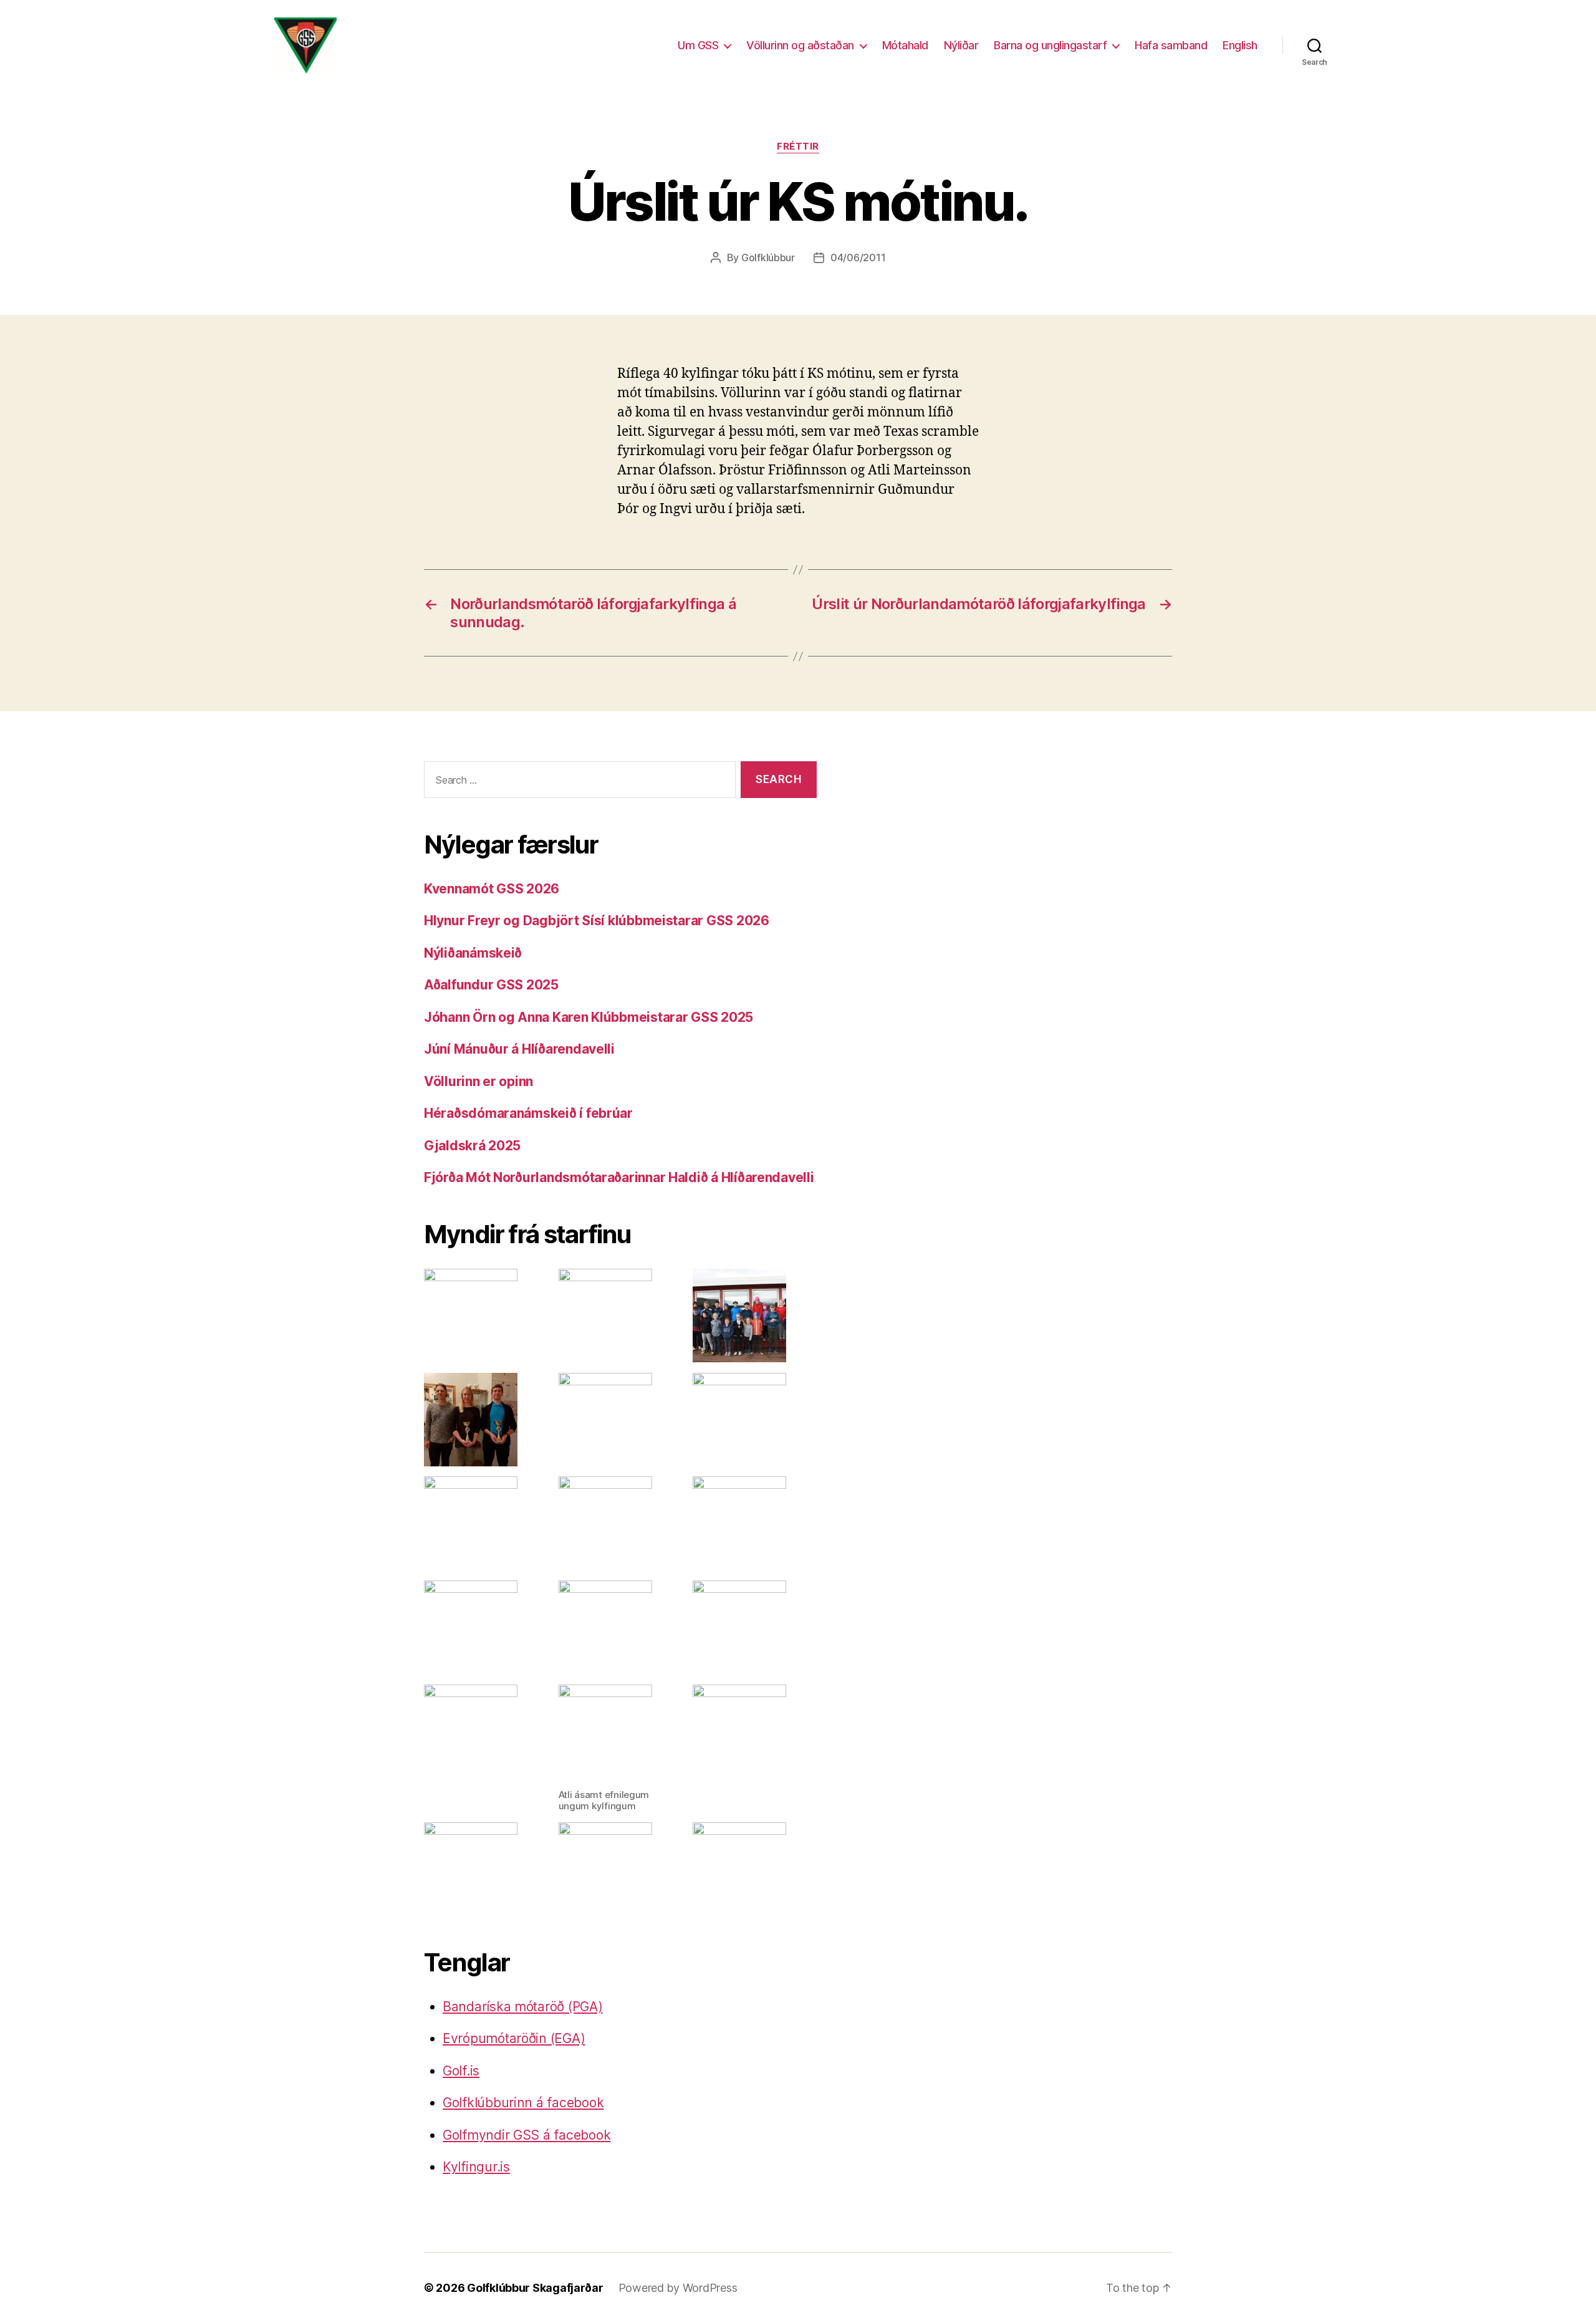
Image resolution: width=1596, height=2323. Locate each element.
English (1240, 45)
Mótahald (905, 45)
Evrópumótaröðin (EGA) (514, 2038)
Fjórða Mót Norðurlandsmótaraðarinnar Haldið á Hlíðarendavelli (619, 1177)
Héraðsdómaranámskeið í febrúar (528, 1113)
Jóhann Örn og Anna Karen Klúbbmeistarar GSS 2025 (589, 1017)
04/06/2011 (858, 257)
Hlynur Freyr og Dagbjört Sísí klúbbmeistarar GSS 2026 (597, 921)
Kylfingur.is (476, 2167)
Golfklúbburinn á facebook (523, 2103)
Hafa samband (1171, 45)
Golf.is (461, 2071)
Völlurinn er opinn (478, 1081)
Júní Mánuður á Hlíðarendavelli (519, 1049)
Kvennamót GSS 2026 (492, 889)
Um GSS (698, 45)
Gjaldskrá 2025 (472, 1146)
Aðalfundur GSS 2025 (491, 985)
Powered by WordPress (678, 2288)
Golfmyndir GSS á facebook (526, 2135)
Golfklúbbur (768, 257)
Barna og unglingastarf (1050, 45)
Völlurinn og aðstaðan (800, 45)
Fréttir (798, 147)
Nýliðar (961, 45)
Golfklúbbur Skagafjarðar (535, 2288)
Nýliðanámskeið (473, 953)
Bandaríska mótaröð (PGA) (523, 2007)
